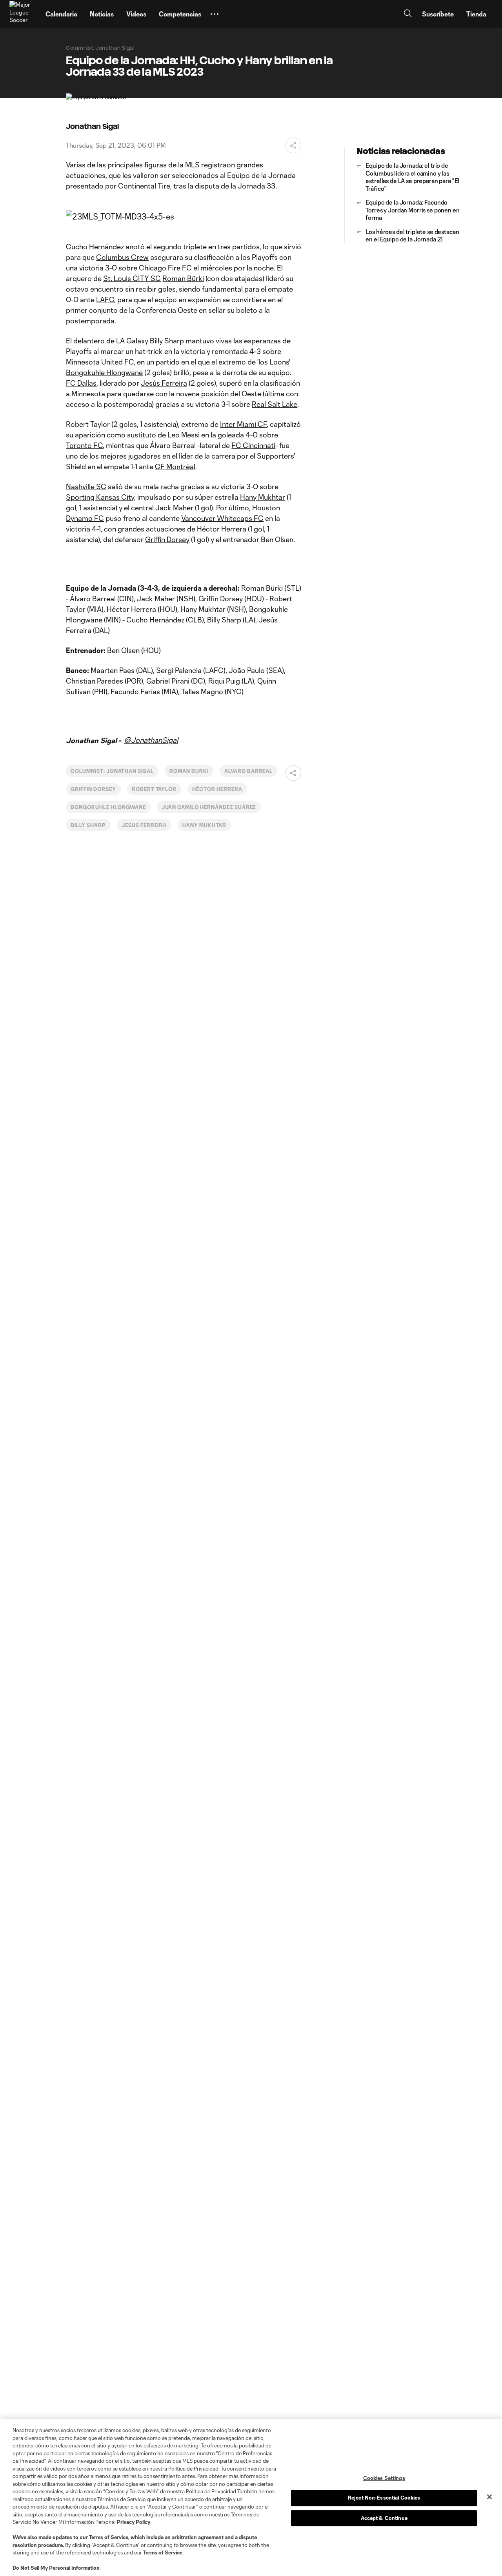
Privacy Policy (134, 2522)
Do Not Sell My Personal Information (56, 2568)
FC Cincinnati (253, 445)
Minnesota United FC (100, 362)
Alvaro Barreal (248, 771)
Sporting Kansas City (100, 497)
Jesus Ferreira (144, 825)
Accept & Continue (384, 2518)
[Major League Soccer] (23, 14)
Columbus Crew (122, 257)
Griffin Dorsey (167, 539)
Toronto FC (84, 445)
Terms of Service (109, 2537)
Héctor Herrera (222, 529)
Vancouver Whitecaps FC (222, 518)
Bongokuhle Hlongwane (104, 372)
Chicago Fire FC (165, 268)
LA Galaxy (132, 341)
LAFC (105, 299)
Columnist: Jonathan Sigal (112, 771)
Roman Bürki (183, 278)
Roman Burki (189, 771)
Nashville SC (86, 486)
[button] (215, 14)
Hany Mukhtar (263, 497)
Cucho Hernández (95, 247)
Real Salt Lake (275, 404)
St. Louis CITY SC (132, 278)
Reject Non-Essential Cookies (384, 2498)
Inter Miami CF (243, 424)
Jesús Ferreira (164, 383)
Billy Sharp (167, 341)
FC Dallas (81, 383)
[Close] (489, 2497)
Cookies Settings (384, 2478)
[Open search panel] (408, 14)
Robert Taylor (154, 789)
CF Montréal (175, 466)
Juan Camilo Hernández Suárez (209, 807)
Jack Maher (174, 508)
